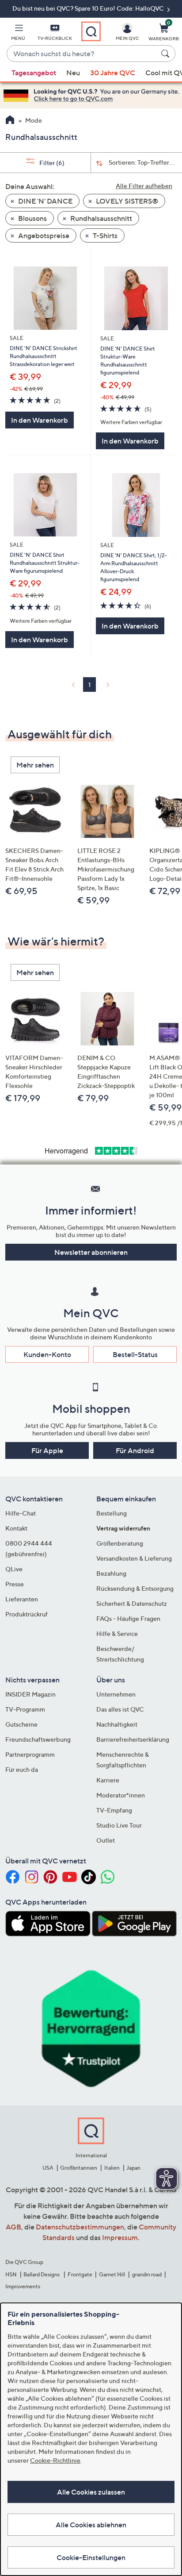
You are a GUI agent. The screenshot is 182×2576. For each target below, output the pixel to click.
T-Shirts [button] (104, 235)
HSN (11, 2274)
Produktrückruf (27, 1614)
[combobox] (82, 54)
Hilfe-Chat (21, 1513)
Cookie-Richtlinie (55, 2460)
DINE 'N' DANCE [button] (45, 201)
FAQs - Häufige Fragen (128, 1618)
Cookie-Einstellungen (91, 2557)
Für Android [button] (135, 1450)
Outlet (106, 1840)
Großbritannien (79, 2168)
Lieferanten (22, 1599)
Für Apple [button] (47, 1450)
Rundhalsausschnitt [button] (100, 218)
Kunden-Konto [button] (47, 1354)
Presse (15, 1584)
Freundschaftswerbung (38, 1739)
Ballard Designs (42, 2274)
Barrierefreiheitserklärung (133, 1739)
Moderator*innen (121, 1795)
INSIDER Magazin (30, 1694)
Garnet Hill (112, 2274)
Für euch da (22, 1769)
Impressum (120, 2237)
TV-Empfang (114, 1810)
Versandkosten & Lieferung (134, 1558)
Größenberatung (120, 1543)
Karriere (108, 1780)
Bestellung (112, 1513)
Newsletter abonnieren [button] (91, 1252)
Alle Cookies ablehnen (91, 2525)
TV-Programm (25, 1709)
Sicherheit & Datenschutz (132, 1603)
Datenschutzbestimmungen (80, 2227)
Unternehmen (116, 1694)
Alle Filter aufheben (144, 186)
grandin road (147, 2274)
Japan (133, 2168)
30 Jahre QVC (113, 73)
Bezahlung (111, 1573)
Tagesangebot (34, 73)
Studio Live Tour (119, 1825)
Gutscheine (21, 1724)
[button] (18, 34)
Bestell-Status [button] (135, 1354)
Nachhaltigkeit (117, 1724)
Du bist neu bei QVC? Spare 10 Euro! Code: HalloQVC (89, 8)
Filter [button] (51, 163)
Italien (112, 2168)
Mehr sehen (35, 765)
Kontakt (16, 1528)
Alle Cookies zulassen (91, 2492)
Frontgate (80, 2274)
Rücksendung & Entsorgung (135, 1588)
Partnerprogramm (30, 1754)
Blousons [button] (32, 218)
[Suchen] (167, 54)
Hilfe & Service (117, 1633)
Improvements (23, 2286)
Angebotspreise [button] (43, 235)
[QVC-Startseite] (10, 121)
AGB (13, 2227)
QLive (14, 1569)
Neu (73, 73)
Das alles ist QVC (120, 1709)
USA (48, 2168)
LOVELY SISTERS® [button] (126, 201)
